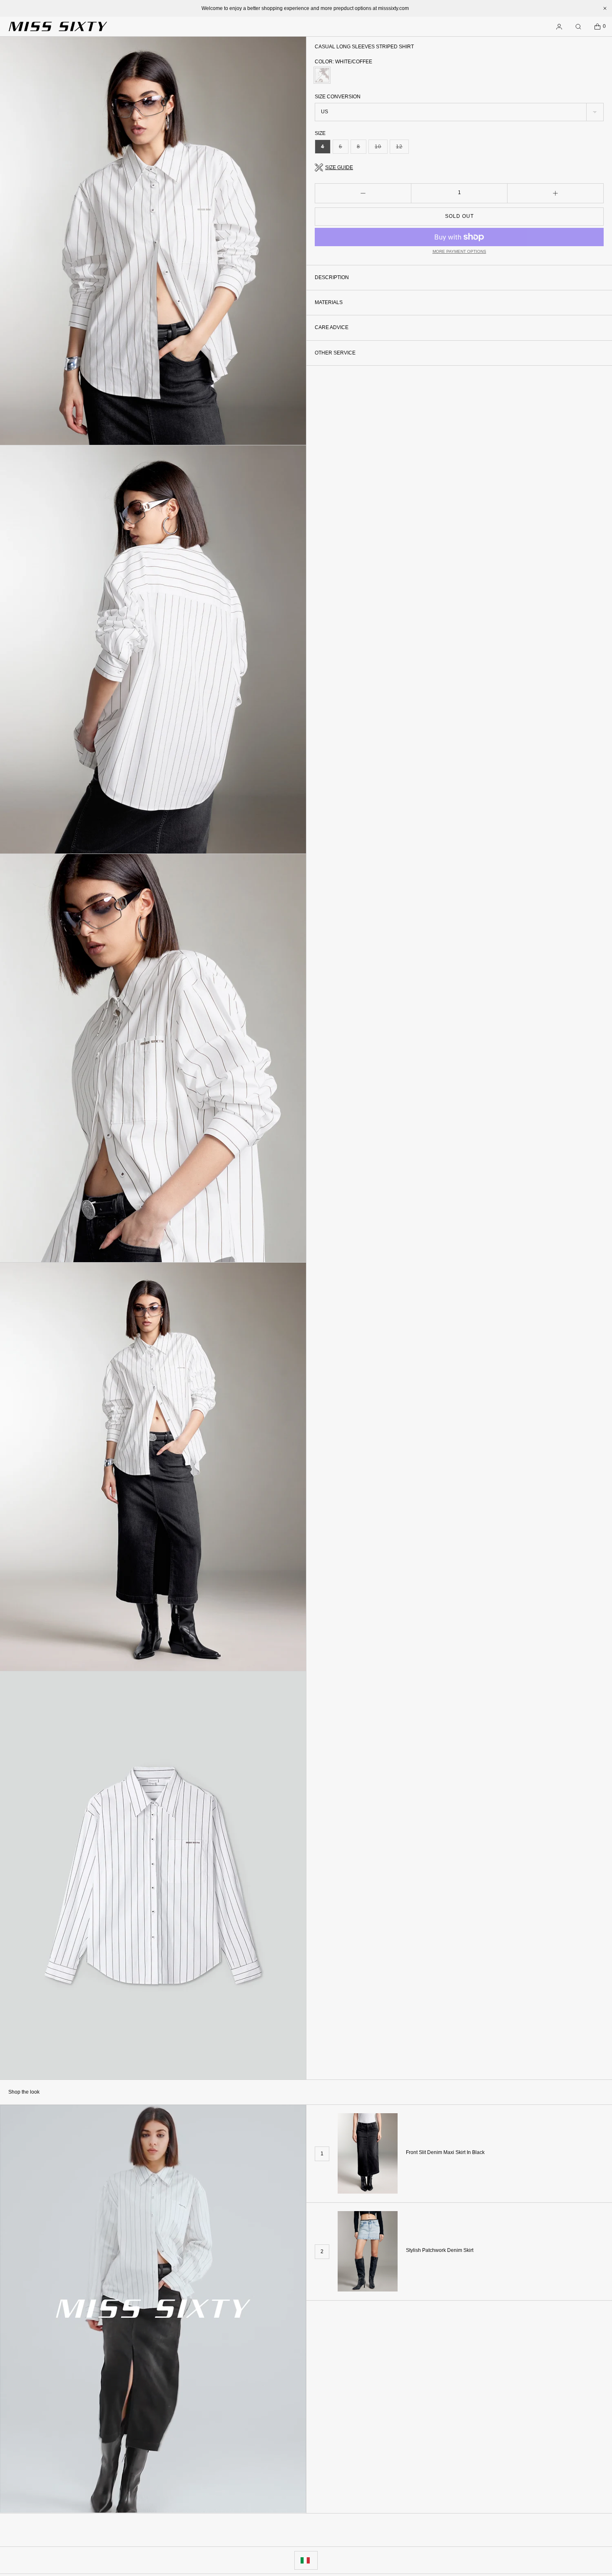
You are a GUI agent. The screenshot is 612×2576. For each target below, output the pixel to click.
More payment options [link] (459, 251)
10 (381, 149)
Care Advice (332, 328)
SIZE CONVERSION (338, 97)
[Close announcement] (605, 8)
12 (402, 149)
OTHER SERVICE (335, 353)
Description (332, 277)
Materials (329, 302)
